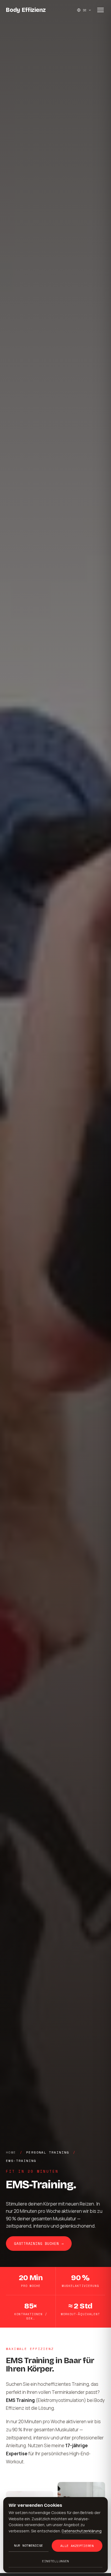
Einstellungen (55, 2561)
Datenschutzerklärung (82, 2531)
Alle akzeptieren (77, 2546)
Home (11, 2152)
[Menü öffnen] (100, 10)
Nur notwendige (29, 2545)
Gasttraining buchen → (39, 2244)
